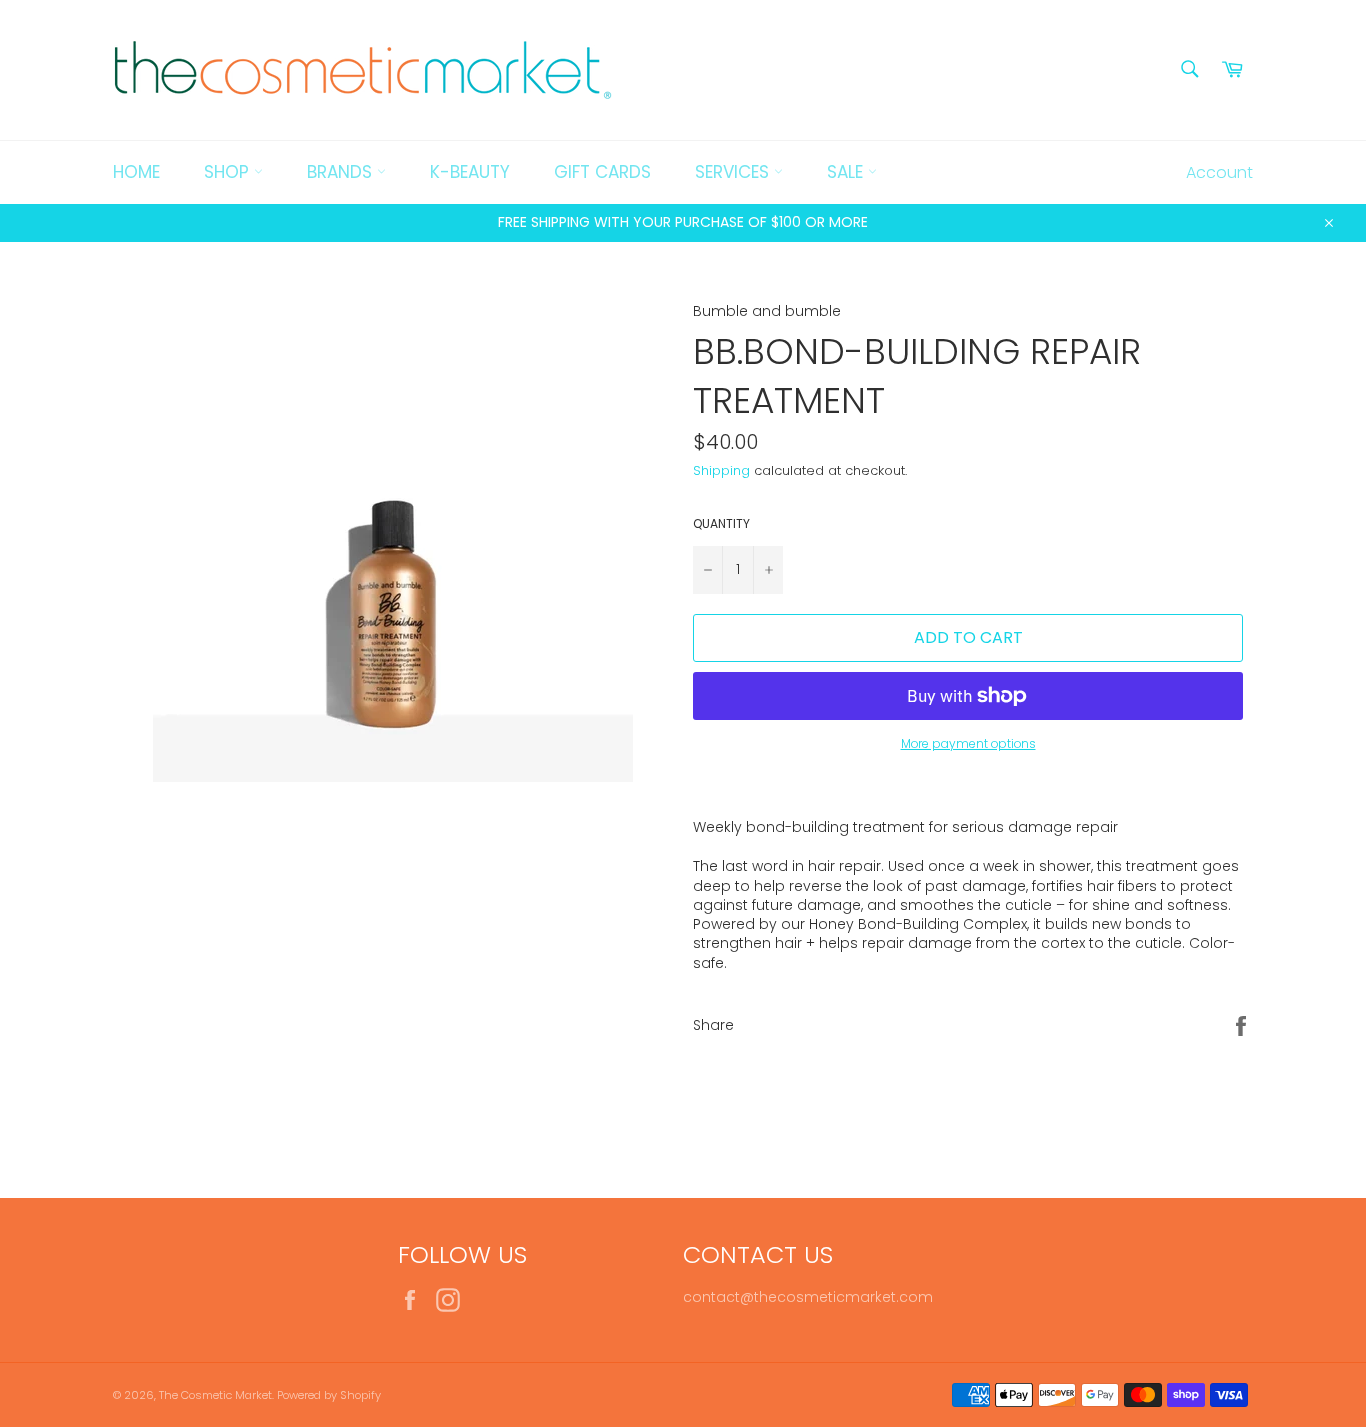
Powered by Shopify (329, 1395)
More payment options (968, 744)
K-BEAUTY (470, 172)
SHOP (229, 172)
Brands (342, 172)
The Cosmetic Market (215, 1395)
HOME (136, 172)
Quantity (721, 524)
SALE (847, 172)
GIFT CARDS (602, 172)
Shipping (721, 470)
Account (1219, 172)
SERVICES (734, 172)
